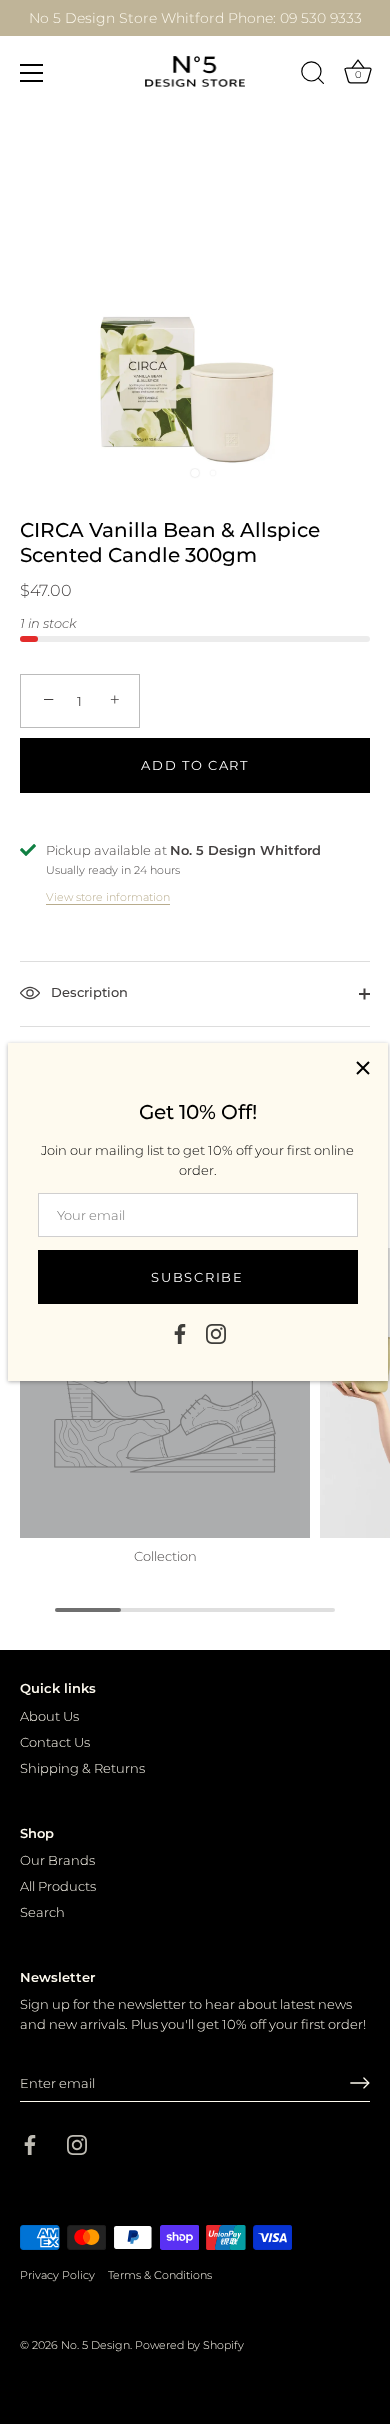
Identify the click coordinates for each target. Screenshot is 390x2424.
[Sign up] (360, 2083)
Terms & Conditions (160, 2275)
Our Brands (57, 1860)
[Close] (363, 1068)
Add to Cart (195, 765)
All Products (58, 1886)
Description (87, 993)
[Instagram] (216, 1333)
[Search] (313, 76)
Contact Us (55, 1742)
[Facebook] (180, 1333)
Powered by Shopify (189, 2345)
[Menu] (32, 73)
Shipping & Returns (82, 1768)
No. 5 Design (95, 2345)
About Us (49, 1716)
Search (42, 1912)
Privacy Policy (57, 2275)
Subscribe (197, 1277)
